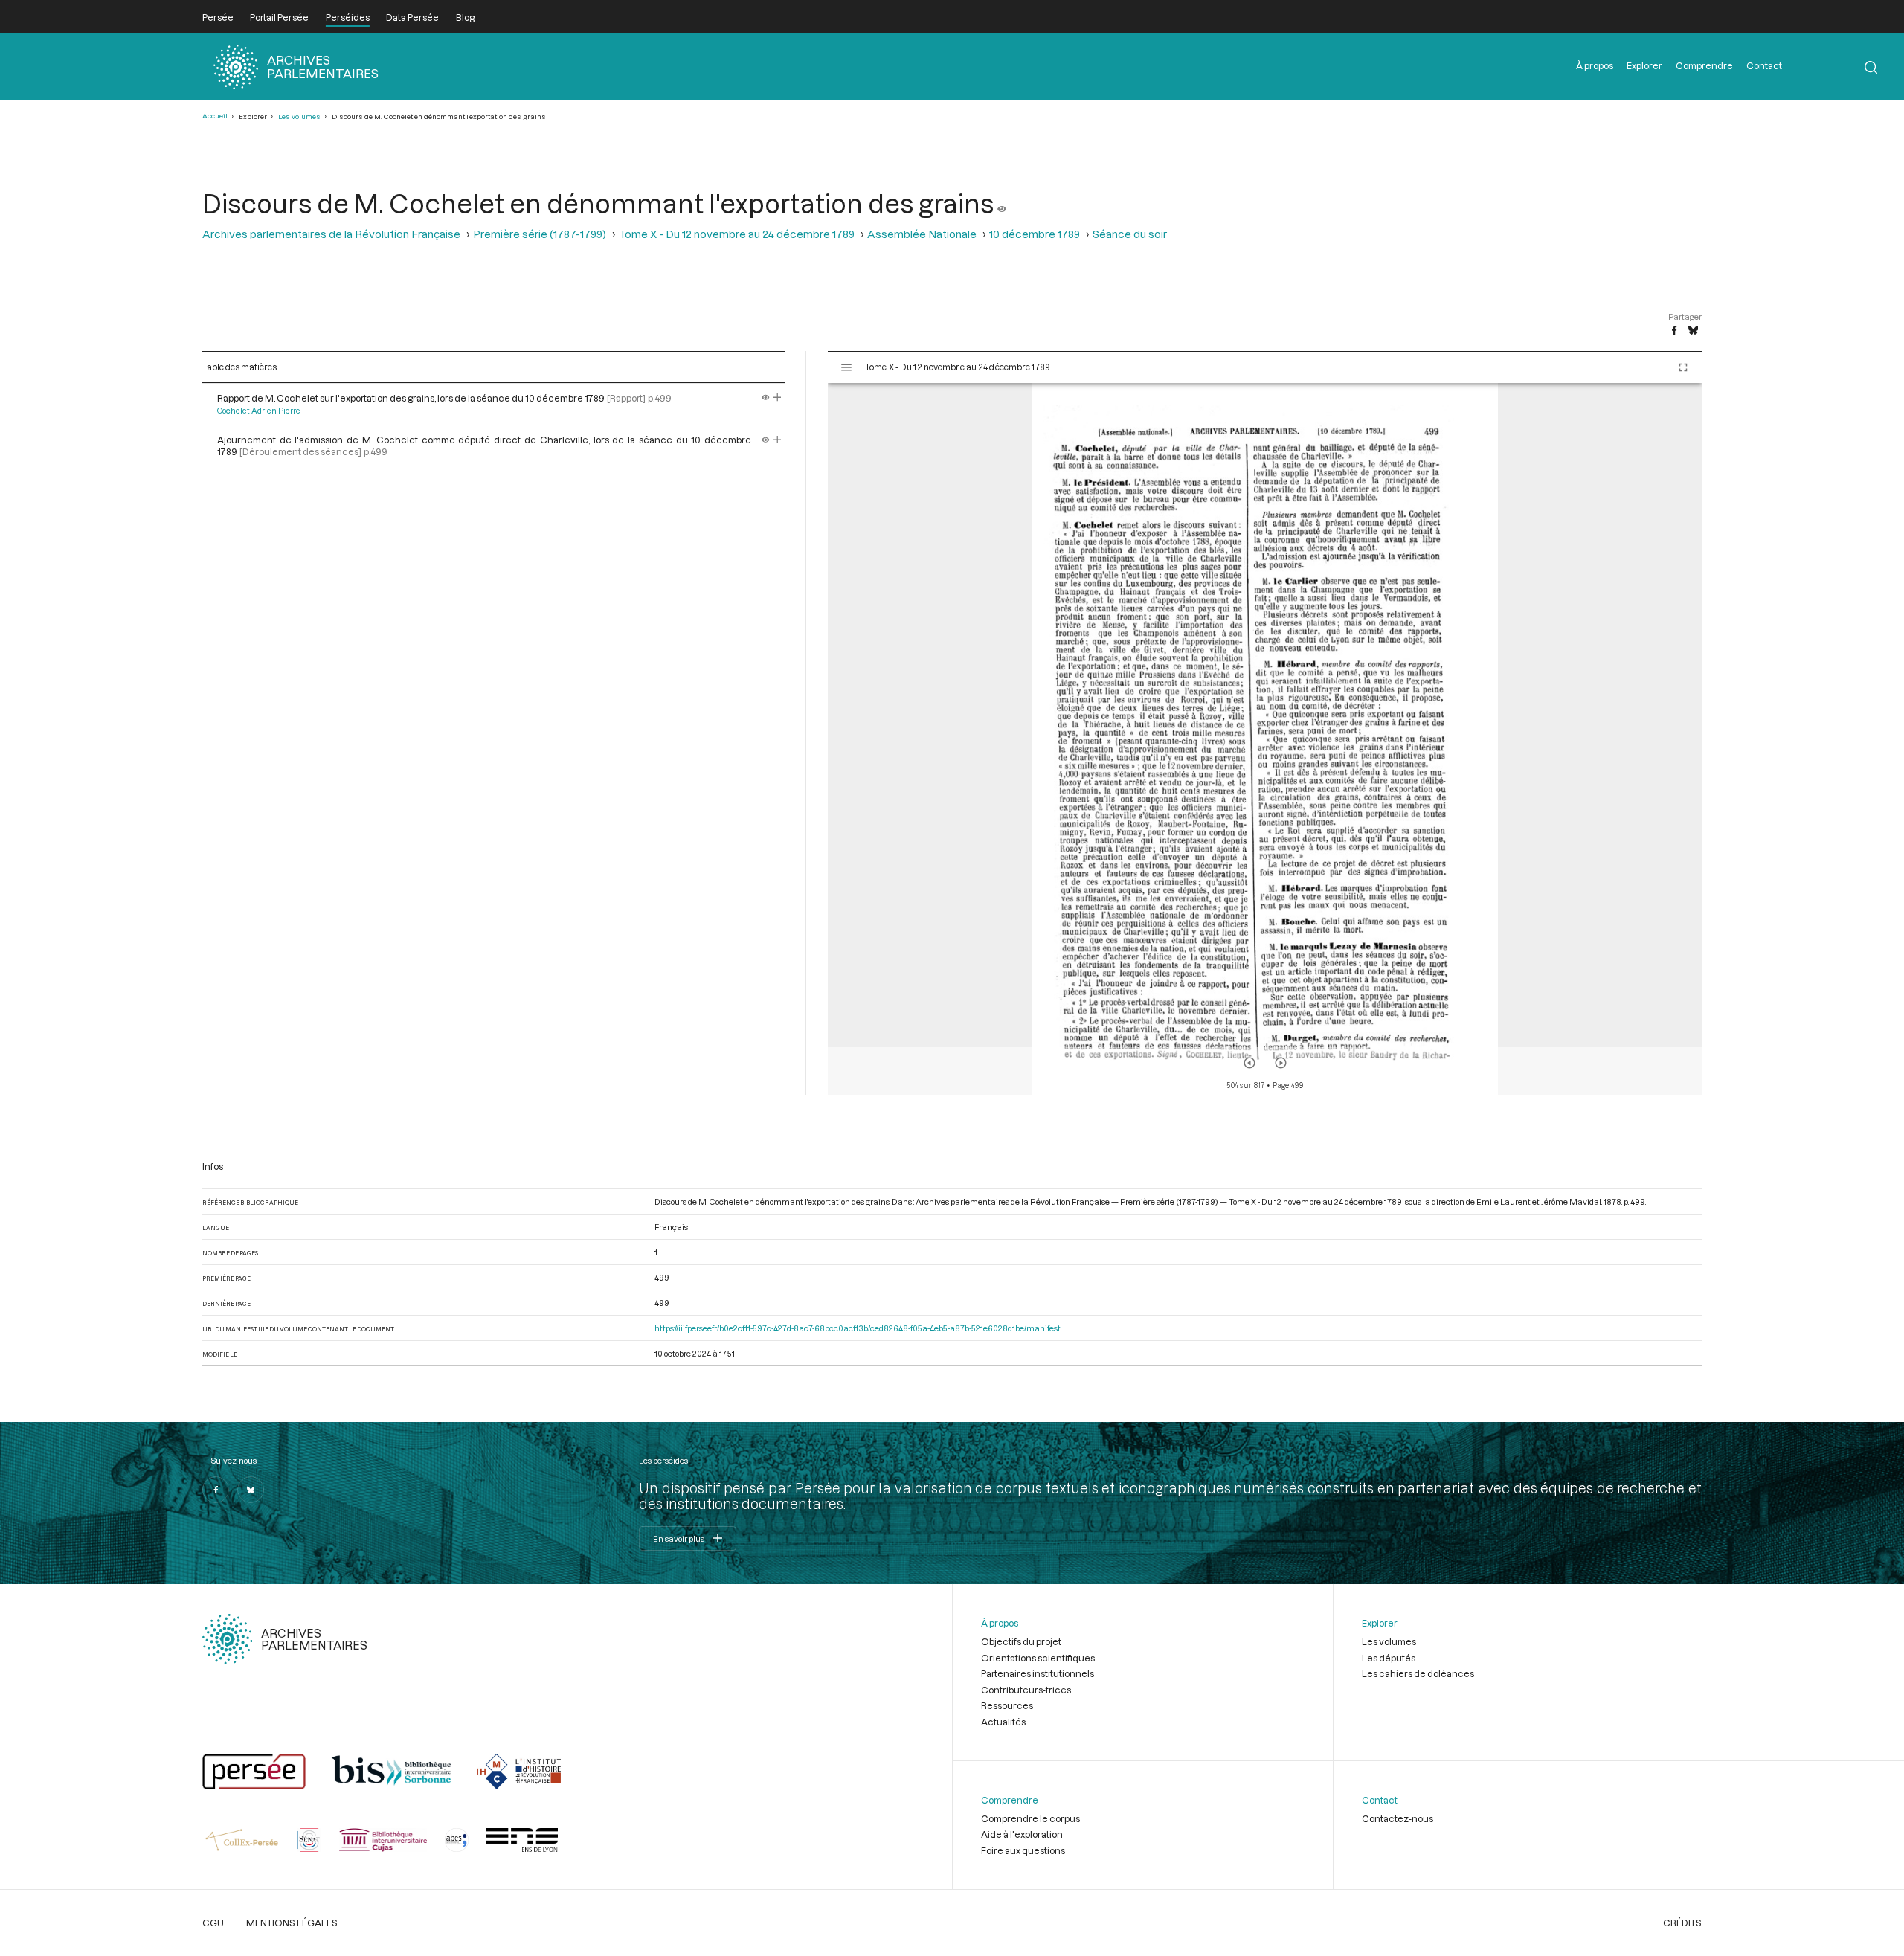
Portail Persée (279, 17)
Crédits (1682, 1923)
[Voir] (1002, 203)
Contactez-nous (1398, 1818)
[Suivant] (1281, 1063)
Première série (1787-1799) (540, 234)
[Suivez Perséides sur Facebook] (216, 1490)
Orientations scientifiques (1038, 1658)
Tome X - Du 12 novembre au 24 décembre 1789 (737, 234)
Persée (218, 17)
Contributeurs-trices (1026, 1690)
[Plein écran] (1683, 367)
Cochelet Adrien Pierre (259, 411)
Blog (465, 17)
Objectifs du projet (1021, 1641)
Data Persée (412, 17)
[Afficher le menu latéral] (846, 367)
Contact (1764, 65)
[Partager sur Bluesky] (1693, 331)
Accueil (215, 116)
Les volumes (299, 116)
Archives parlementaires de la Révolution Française (331, 234)
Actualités (1003, 1722)
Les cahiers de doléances (1418, 1673)
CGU (213, 1923)
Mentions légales (292, 1923)
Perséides (348, 17)
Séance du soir (1130, 234)
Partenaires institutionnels (1038, 1673)
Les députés (1389, 1658)
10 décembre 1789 (1035, 234)
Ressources (1007, 1705)
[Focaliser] (778, 398)
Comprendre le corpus (1030, 1818)
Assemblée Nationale (922, 234)
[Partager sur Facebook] (1674, 331)
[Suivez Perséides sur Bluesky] (251, 1490)
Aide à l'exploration (1022, 1834)
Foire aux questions (1023, 1850)
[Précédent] (1249, 1063)
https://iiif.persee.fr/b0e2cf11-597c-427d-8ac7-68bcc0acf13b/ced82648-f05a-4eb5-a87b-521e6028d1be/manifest (858, 1328)
